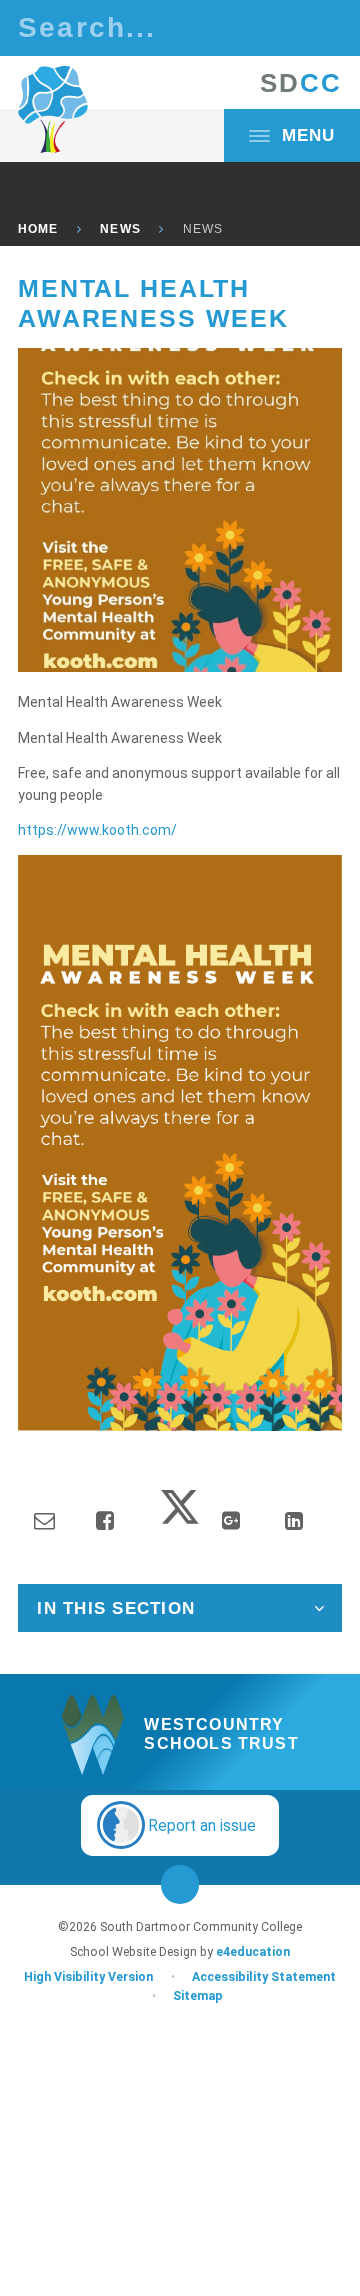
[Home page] (53, 110)
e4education (253, 1952)
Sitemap (198, 1996)
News (120, 229)
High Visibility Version (88, 1977)
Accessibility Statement (264, 1977)
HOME (38, 229)
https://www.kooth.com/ (97, 830)
